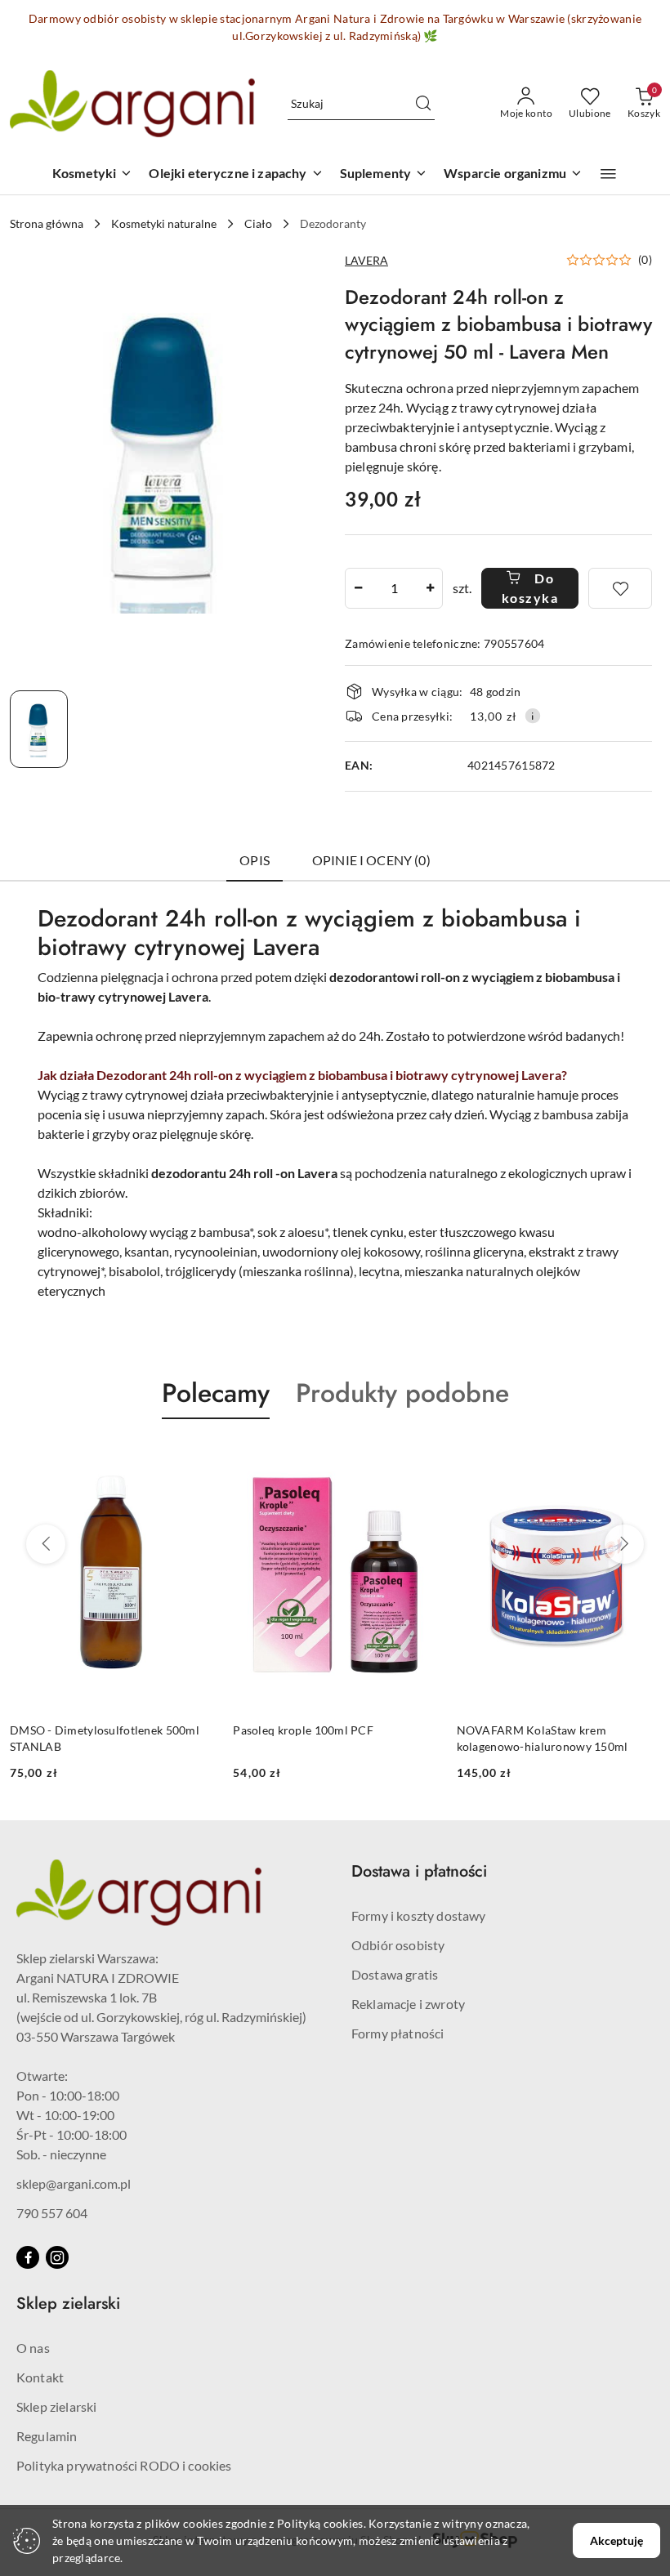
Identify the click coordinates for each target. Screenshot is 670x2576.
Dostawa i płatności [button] (419, 1871)
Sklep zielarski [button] (68, 2304)
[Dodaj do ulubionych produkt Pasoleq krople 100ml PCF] (194, 1458)
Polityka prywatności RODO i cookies (124, 2465)
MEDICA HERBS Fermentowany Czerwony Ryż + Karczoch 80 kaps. (548, 1738)
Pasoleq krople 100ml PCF (80, 1730)
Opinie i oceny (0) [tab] (371, 860)
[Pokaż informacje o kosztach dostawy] (533, 716)
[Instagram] (57, 2257)
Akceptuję (616, 2540)
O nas (33, 2348)
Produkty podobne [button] (402, 1393)
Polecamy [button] (216, 1393)
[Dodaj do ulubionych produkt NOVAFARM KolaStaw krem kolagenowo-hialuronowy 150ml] (418, 1458)
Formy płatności (398, 2033)
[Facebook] (28, 2257)
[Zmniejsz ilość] (358, 588)
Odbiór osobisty (398, 1945)
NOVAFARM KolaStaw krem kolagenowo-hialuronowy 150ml (319, 1738)
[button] (608, 174)
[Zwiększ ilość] (430, 588)
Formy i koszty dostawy (419, 1915)
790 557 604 (52, 2213)
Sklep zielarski (56, 2406)
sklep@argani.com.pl (74, 2183)
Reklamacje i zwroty (408, 2004)
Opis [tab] (255, 860)
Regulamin (47, 2436)
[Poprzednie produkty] (46, 1544)
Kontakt (40, 2377)
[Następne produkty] (624, 1544)
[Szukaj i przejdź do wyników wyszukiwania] (423, 104)
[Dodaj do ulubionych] (620, 588)
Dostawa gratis (395, 1974)
